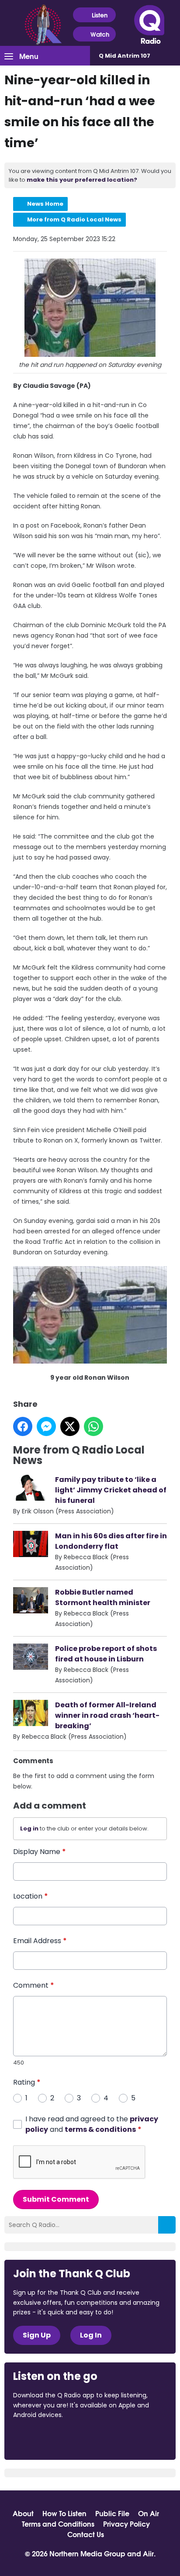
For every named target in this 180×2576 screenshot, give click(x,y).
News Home (45, 204)
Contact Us (86, 2534)
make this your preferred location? (82, 180)
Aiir (148, 2553)
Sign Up (37, 2335)
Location (31, 1896)
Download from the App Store (47, 2439)
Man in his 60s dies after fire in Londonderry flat (111, 1541)
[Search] (167, 2225)
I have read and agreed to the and (92, 2124)
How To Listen (64, 2513)
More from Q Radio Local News (74, 219)
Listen (100, 15)
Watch (100, 34)
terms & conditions (100, 2129)
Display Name (40, 1852)
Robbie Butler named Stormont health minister (103, 1597)
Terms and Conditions (58, 2524)
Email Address (40, 1941)
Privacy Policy (126, 2524)
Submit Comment (56, 2199)
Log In (91, 2335)
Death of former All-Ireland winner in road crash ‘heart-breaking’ (107, 1715)
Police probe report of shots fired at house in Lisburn (106, 1654)
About (23, 2513)
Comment (34, 1985)
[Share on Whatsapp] (93, 1426)
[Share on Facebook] (23, 1426)
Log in (29, 1828)
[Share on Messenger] (46, 1426)
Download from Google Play (120, 2439)
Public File (112, 2513)
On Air (149, 2513)
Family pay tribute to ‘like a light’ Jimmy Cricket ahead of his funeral (111, 1490)
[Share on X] (70, 1426)
